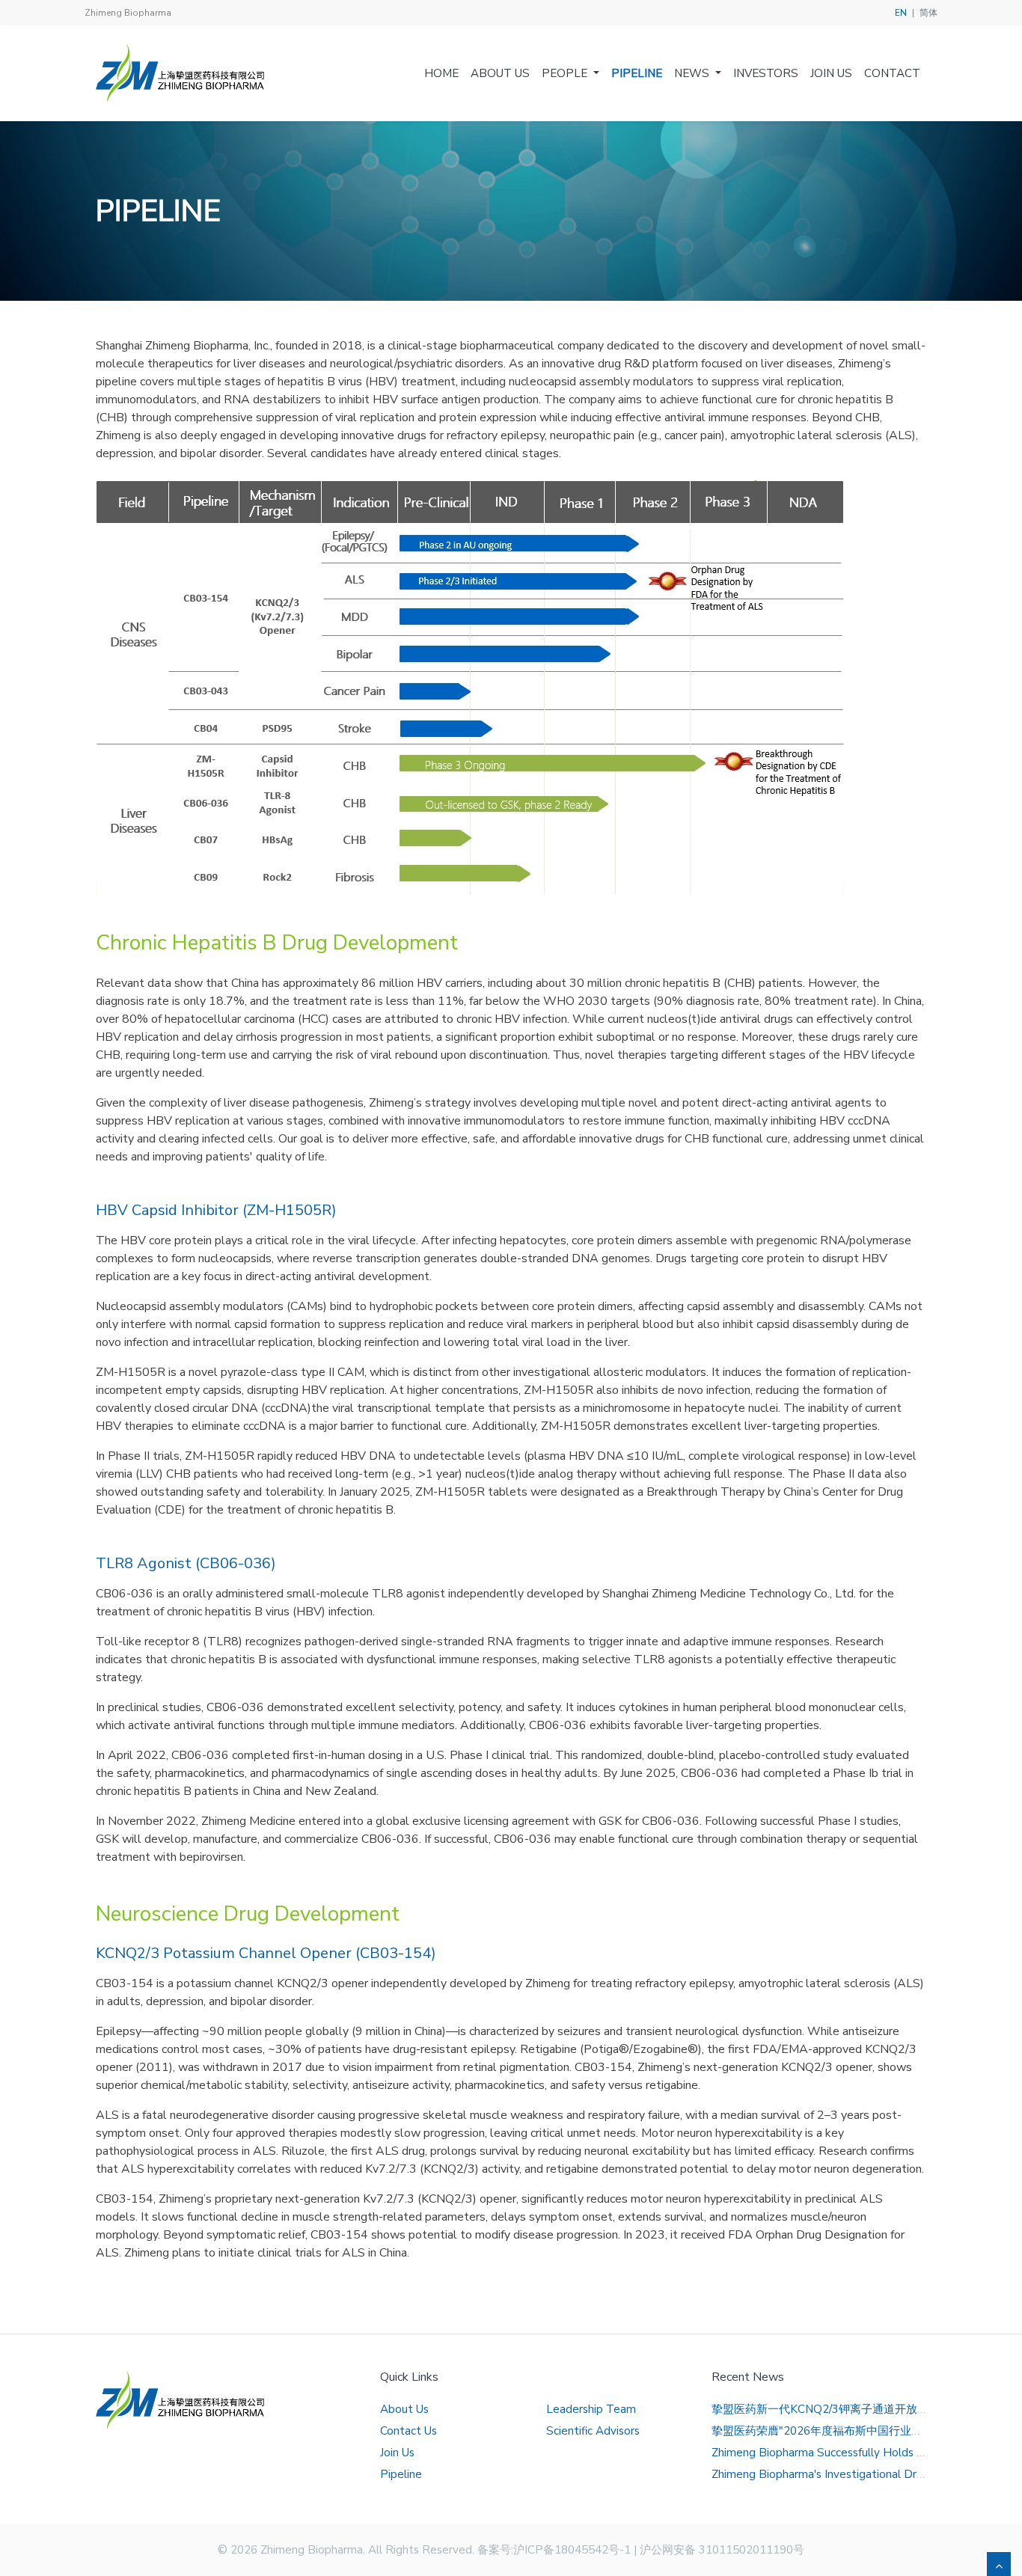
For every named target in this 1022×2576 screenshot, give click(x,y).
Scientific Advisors (593, 2431)
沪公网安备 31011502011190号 (722, 2550)
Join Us (831, 73)
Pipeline (637, 73)
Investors (766, 73)
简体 (928, 13)
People (564, 73)
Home (441, 73)
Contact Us (409, 2431)
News (692, 73)
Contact (892, 73)
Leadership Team (591, 2409)
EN (901, 13)
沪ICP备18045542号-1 (572, 2550)
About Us (500, 73)
